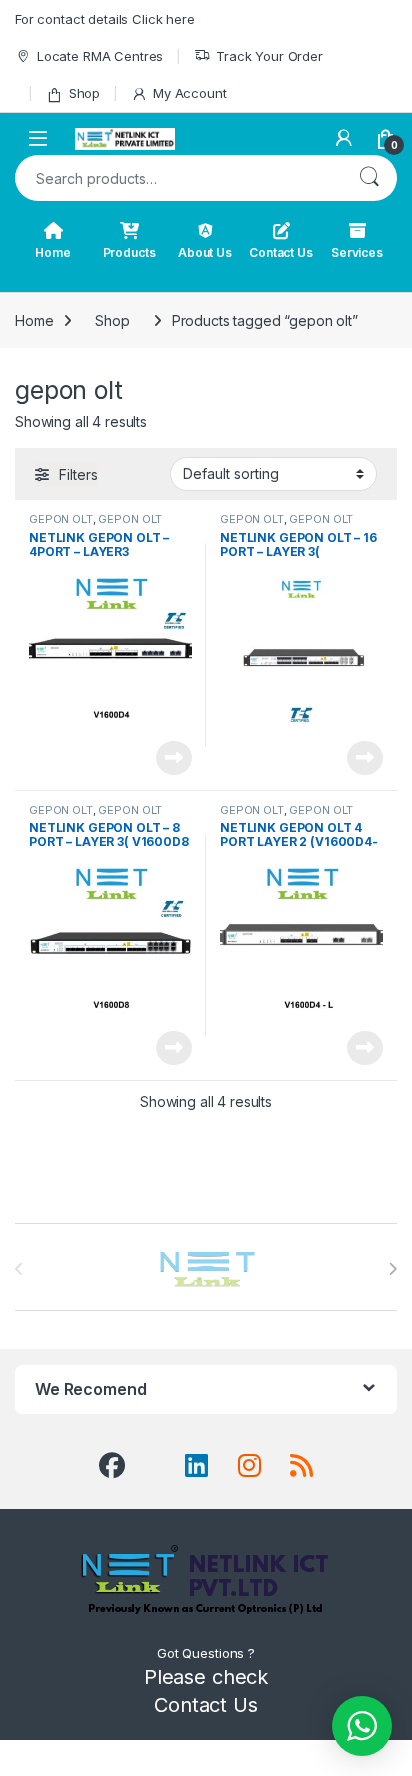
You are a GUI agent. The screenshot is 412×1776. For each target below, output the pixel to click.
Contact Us (281, 252)
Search (369, 178)
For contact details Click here (105, 19)
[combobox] (178, 178)
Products (129, 252)
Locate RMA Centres (100, 56)
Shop (84, 93)
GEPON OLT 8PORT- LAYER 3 (95, 816)
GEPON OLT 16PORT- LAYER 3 (286, 525)
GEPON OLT (61, 519)
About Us (205, 252)
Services (357, 252)
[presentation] (392, 1269)
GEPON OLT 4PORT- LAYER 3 (95, 525)
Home (52, 252)
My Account (189, 93)
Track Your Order (269, 56)
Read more (174, 758)
